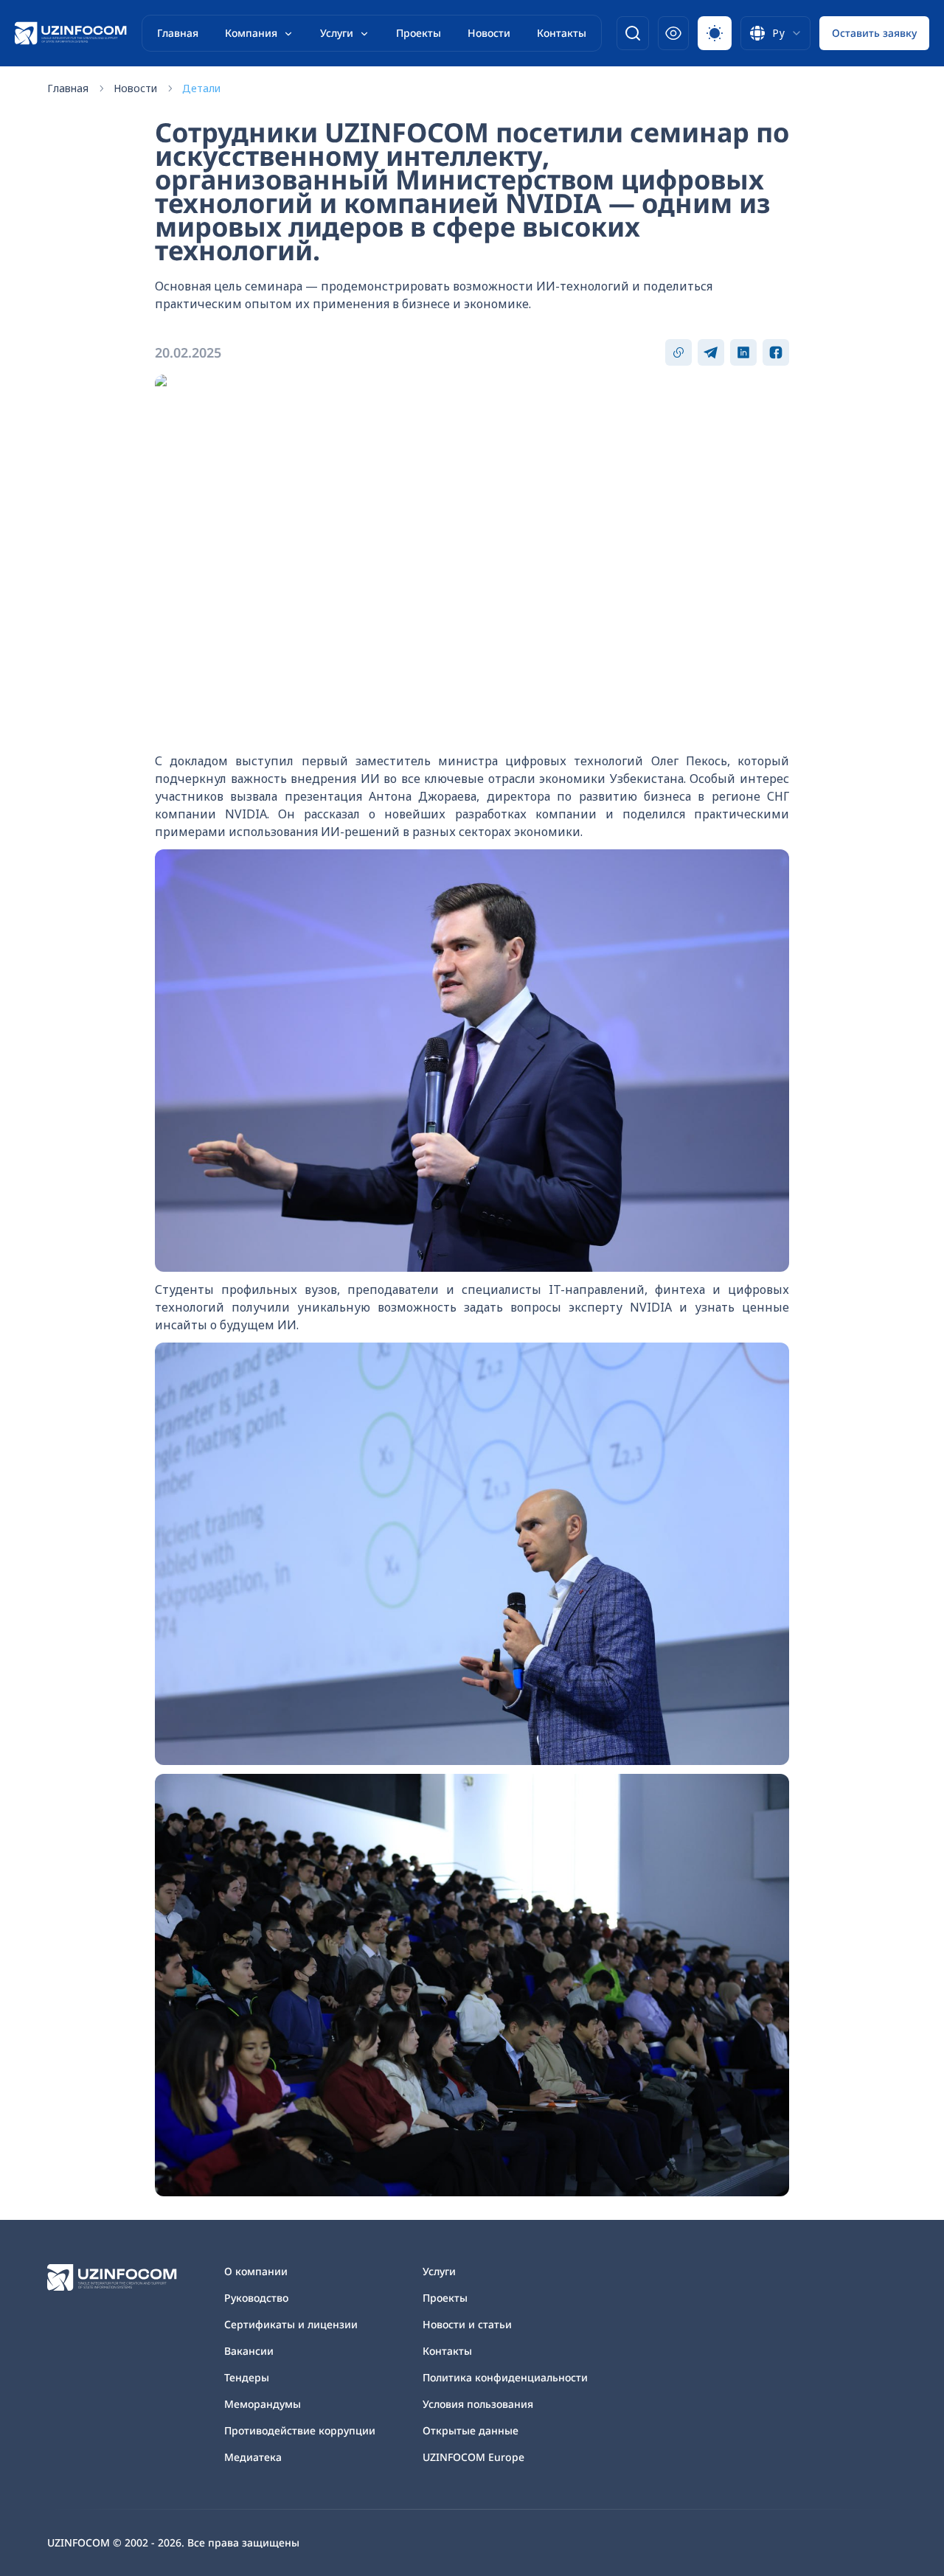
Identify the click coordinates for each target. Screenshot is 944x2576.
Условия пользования (478, 2404)
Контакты (562, 33)
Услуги (337, 33)
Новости (489, 33)
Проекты (419, 33)
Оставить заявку (874, 33)
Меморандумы (263, 2404)
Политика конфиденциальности (505, 2377)
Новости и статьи (467, 2324)
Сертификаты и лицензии (291, 2324)
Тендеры (247, 2377)
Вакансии (249, 2351)
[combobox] (775, 33)
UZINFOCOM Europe (473, 2457)
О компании (256, 2271)
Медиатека (253, 2457)
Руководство (256, 2298)
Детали (201, 88)
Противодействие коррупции (300, 2430)
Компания (251, 33)
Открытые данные (471, 2430)
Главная (178, 33)
